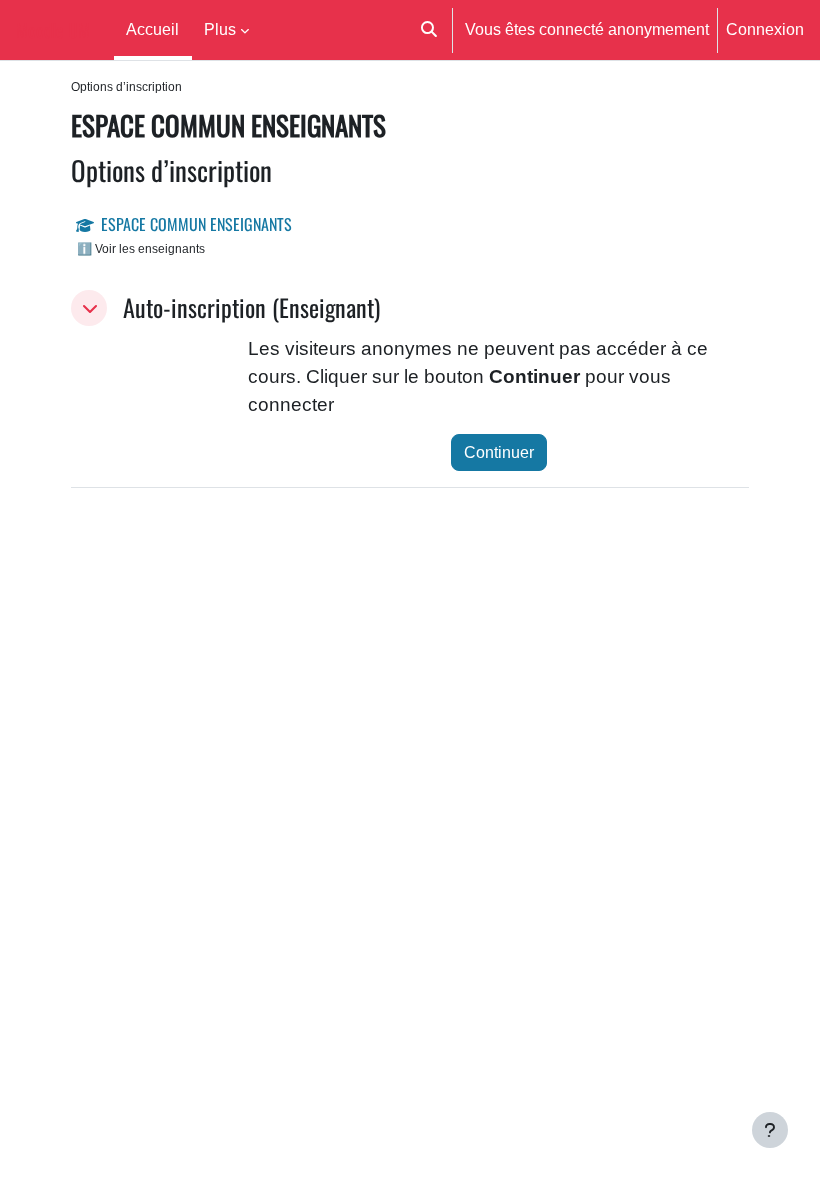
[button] (429, 30)
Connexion (765, 29)
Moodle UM (53, 29)
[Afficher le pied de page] (770, 1130)
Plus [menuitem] (220, 29)
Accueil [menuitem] (152, 29)
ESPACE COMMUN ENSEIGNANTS (196, 224)
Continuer (499, 452)
